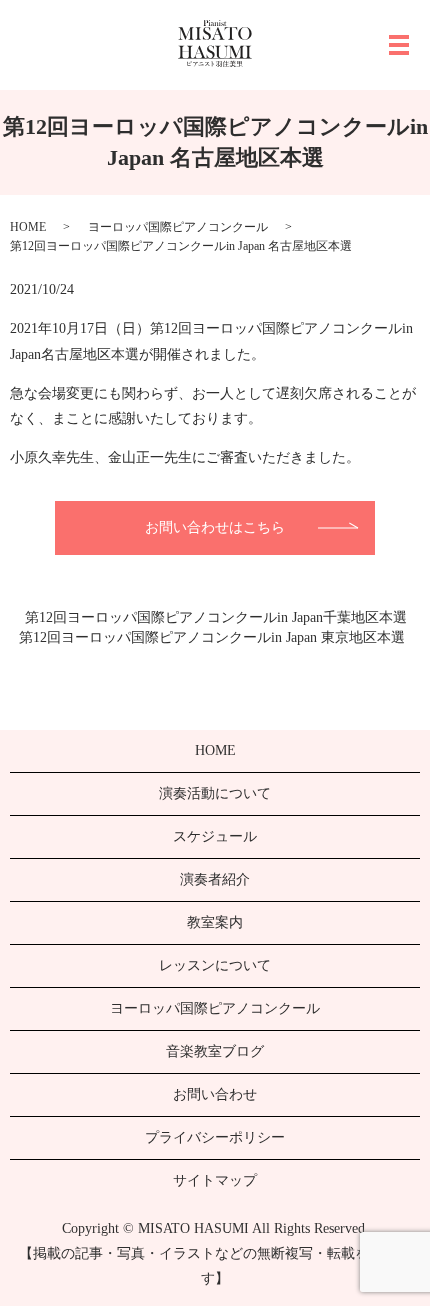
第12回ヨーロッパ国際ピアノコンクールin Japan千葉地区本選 (216, 617)
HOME (28, 227)
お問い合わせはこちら (215, 527)
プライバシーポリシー (215, 1137)
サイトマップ (215, 1180)
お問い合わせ (215, 1094)
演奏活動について (215, 793)
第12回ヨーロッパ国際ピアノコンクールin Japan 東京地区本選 (212, 637)
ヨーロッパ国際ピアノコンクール (178, 227)
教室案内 (215, 922)
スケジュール (215, 836)
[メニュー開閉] (399, 45)
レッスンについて (215, 965)
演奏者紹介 (215, 879)
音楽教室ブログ (215, 1051)
